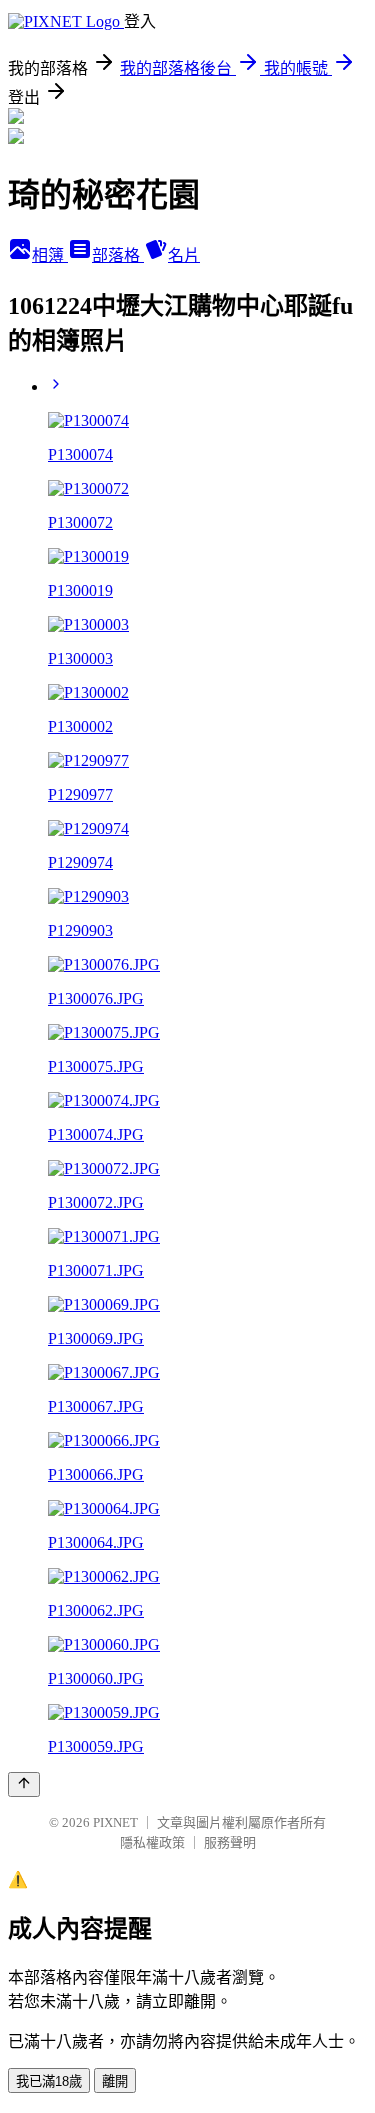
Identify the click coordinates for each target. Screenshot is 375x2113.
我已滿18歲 (49, 2081)
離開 (115, 2081)
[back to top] (24, 1784)
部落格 (118, 255)
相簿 (50, 255)
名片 (184, 255)
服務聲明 (230, 1842)
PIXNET (115, 1822)
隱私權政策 (152, 1842)
